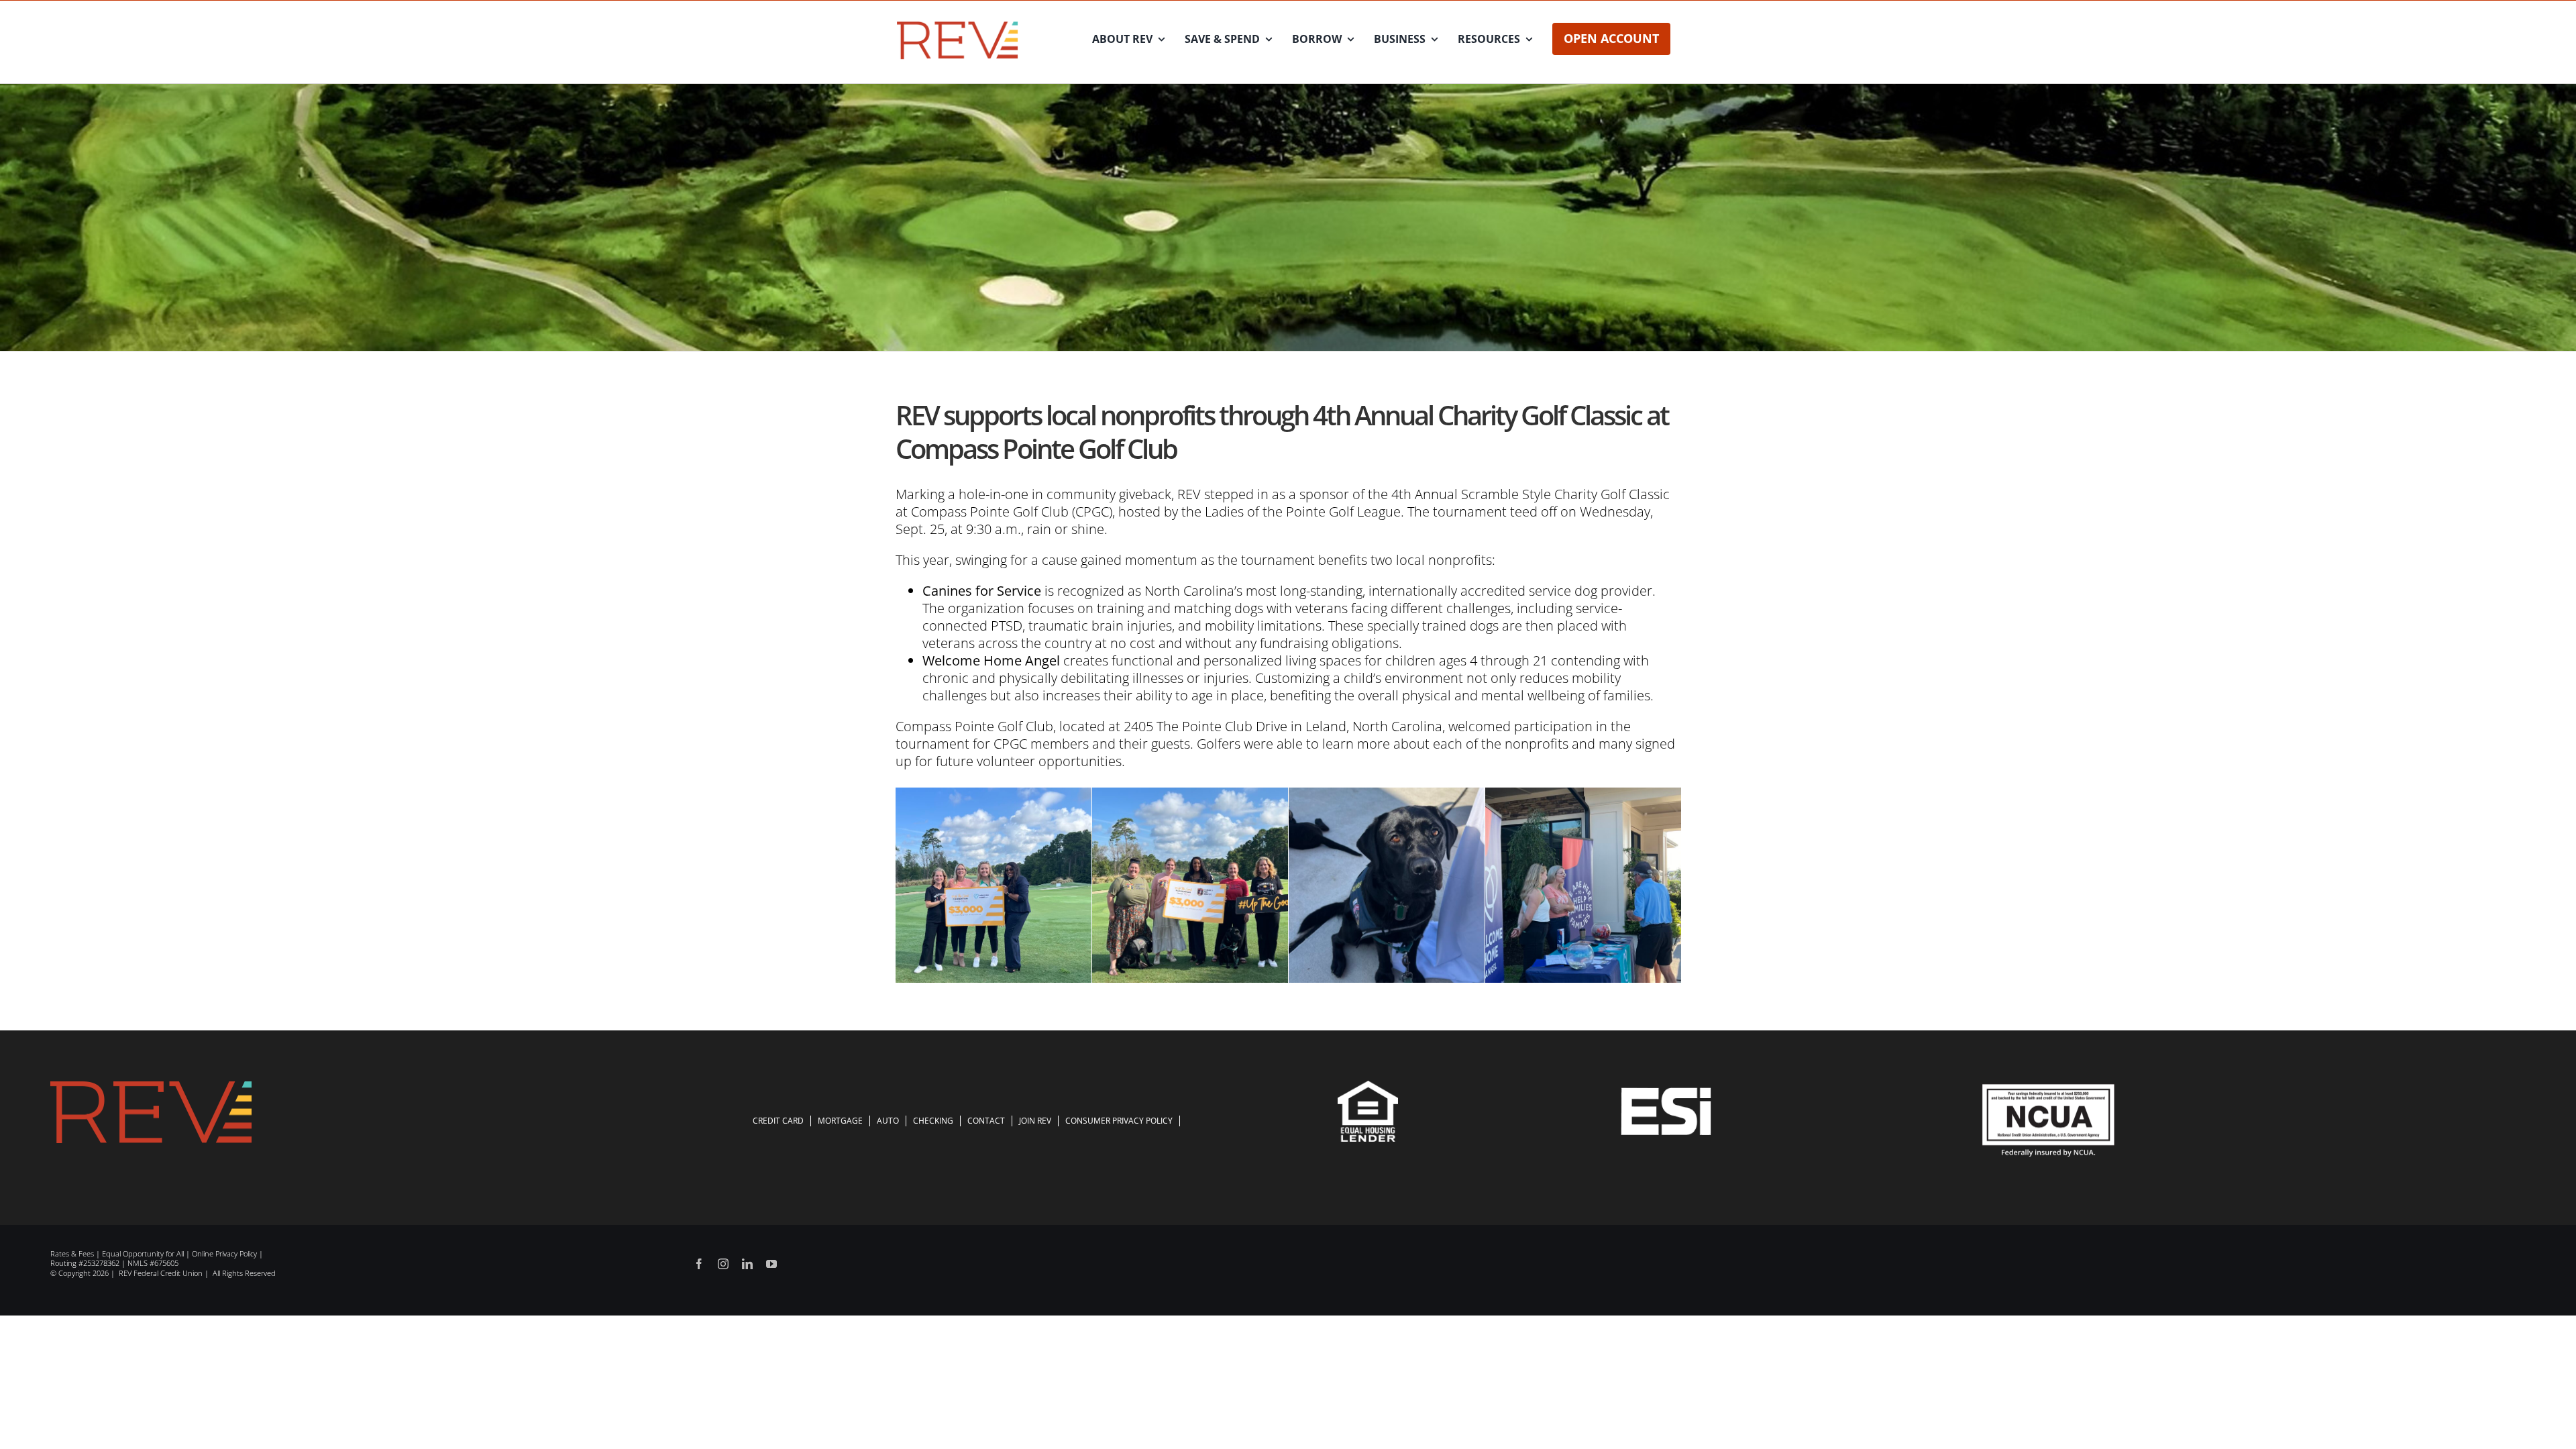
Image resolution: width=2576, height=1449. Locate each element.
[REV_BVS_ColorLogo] (958, 24)
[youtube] (771, 1264)
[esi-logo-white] (1666, 1094)
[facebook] (699, 1264)
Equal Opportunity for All (143, 1253)
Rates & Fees (72, 1253)
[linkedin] (747, 1264)
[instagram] (723, 1264)
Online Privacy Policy (224, 1253)
